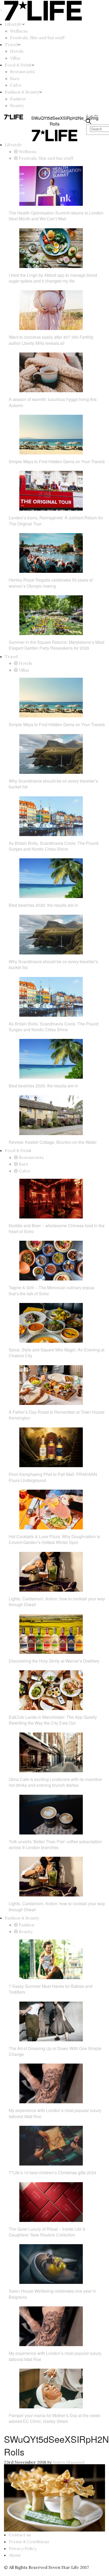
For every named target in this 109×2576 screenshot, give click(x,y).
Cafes (16, 85)
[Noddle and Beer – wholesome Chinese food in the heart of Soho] (51, 1198)
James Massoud (69, 2462)
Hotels (17, 51)
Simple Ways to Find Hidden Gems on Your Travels (57, 461)
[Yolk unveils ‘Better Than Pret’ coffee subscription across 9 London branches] (51, 1814)
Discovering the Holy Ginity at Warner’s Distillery (54, 1661)
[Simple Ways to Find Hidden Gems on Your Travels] (51, 434)
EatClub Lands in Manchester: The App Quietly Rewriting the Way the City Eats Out (53, 1720)
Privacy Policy (23, 2548)
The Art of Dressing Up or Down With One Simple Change (55, 2051)
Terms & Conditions (29, 2542)
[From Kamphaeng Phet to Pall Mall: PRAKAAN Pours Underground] (51, 1447)
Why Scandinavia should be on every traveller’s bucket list (53, 784)
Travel (11, 44)
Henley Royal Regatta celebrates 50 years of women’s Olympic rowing (51, 583)
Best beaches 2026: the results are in (43, 905)
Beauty (17, 105)
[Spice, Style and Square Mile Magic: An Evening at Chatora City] (51, 1322)
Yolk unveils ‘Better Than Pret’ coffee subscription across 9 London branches (55, 1844)
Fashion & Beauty (22, 92)
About (15, 2555)
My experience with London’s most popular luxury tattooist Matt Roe (55, 2113)
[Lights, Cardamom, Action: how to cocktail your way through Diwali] (51, 1571)
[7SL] (14, 117)
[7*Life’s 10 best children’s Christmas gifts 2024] (51, 2145)
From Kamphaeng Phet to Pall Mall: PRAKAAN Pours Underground (53, 1477)
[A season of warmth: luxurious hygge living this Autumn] (51, 372)
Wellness (19, 31)
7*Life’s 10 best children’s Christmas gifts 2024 (53, 2173)
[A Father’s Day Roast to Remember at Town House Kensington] (51, 1385)
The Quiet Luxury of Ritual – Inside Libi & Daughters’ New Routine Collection (47, 2232)
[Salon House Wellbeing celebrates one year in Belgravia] (51, 2264)
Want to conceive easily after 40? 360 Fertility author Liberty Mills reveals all (51, 340)
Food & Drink (18, 65)
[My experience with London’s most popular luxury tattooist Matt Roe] (51, 2083)
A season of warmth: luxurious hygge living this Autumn (53, 402)
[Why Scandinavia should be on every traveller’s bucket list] (51, 753)
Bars (15, 78)
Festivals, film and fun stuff (37, 38)
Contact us (20, 2535)
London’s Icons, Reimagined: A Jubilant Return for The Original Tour (56, 521)
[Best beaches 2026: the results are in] (51, 878)
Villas (15, 58)
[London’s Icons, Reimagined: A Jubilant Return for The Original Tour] (51, 490)
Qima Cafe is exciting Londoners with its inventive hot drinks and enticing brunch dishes (55, 1782)
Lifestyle (13, 24)
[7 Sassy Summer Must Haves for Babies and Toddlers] (51, 1959)
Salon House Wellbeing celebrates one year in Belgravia (52, 2294)
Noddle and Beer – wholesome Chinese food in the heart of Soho (57, 1228)
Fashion (18, 99)
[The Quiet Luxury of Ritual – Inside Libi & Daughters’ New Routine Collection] (51, 2202)
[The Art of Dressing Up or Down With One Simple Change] (51, 2021)
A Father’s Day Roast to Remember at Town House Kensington (57, 1415)
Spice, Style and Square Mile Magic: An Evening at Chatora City (56, 1353)
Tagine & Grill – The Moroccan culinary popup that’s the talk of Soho (52, 1290)
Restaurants (22, 72)
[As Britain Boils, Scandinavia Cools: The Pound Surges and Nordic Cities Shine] (51, 816)
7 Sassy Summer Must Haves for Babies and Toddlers (51, 1989)
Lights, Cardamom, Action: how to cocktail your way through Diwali (57, 1602)
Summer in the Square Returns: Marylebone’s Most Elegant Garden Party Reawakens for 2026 (56, 645)
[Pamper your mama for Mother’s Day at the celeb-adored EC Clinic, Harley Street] (51, 2388)
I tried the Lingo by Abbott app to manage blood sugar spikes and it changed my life (53, 278)
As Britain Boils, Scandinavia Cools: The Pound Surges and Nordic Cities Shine (54, 846)
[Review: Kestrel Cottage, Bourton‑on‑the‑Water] (51, 1115)
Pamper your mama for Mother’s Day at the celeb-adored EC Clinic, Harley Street (55, 2418)
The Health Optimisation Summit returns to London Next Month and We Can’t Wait (56, 216)
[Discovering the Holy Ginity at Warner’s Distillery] (51, 1633)
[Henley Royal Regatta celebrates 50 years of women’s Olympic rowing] (51, 552)
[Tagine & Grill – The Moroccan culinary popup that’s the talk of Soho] (51, 1260)
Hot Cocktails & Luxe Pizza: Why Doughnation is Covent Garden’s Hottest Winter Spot (54, 1539)
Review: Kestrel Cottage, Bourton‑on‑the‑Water (53, 1142)
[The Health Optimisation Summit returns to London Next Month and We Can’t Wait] (51, 185)
